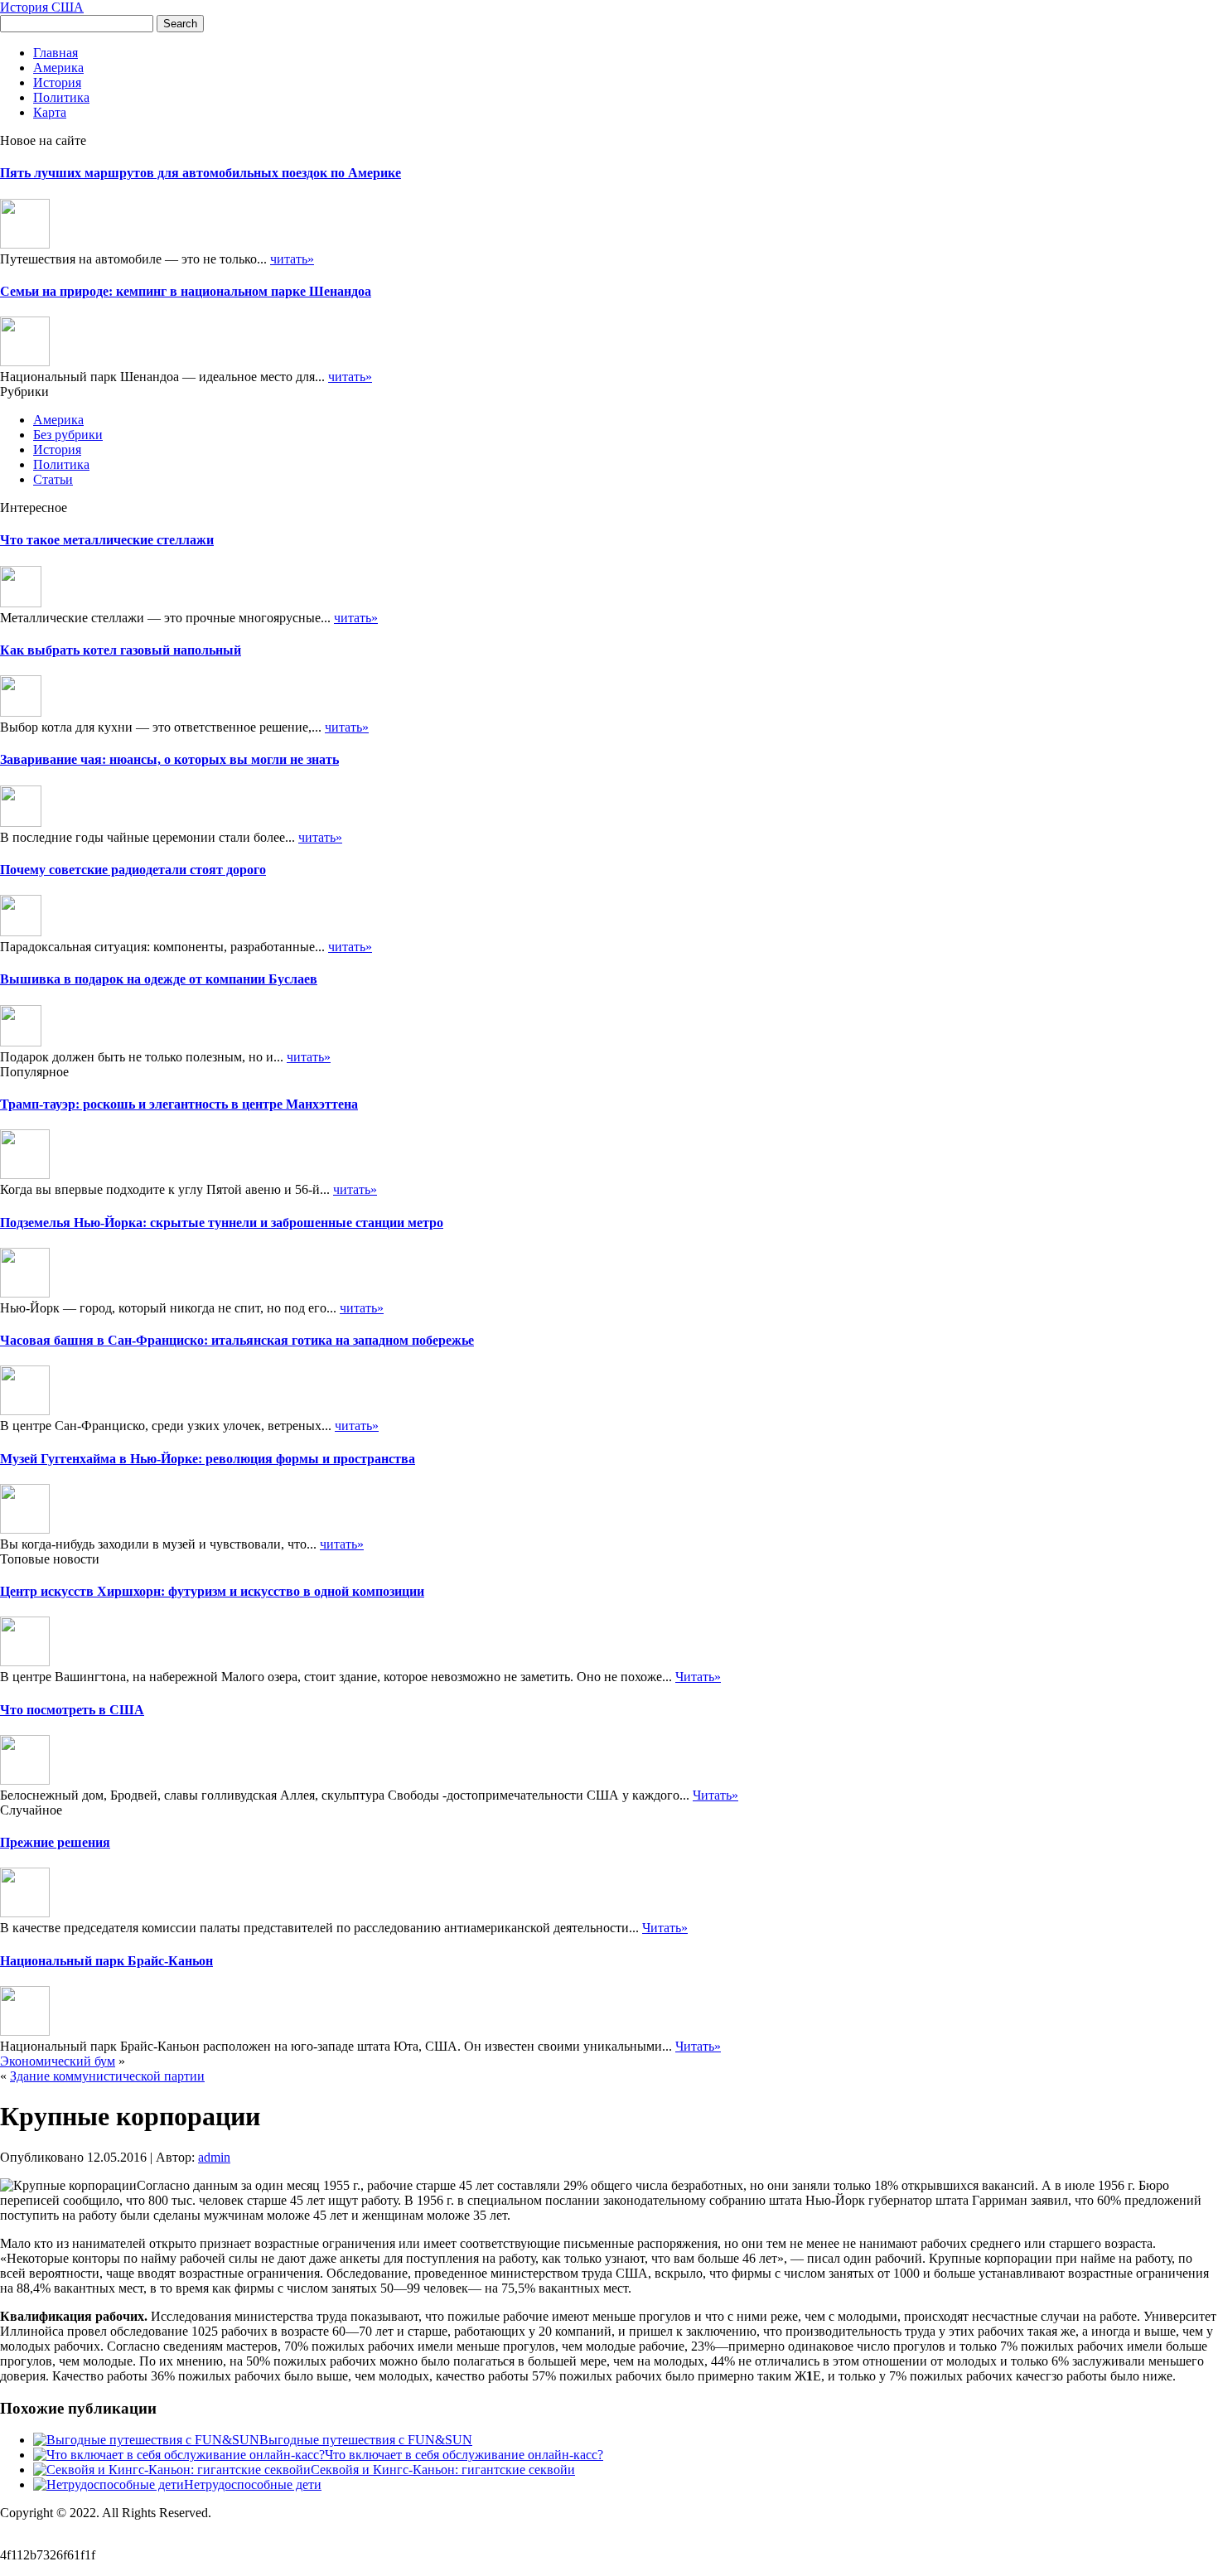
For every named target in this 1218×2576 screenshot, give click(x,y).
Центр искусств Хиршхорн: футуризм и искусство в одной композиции (212, 1591)
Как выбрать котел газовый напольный (121, 650)
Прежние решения (55, 1842)
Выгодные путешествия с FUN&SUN (366, 2440)
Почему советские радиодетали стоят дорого (133, 870)
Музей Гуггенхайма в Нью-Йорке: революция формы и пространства (208, 1459)
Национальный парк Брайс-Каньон (106, 1961)
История (57, 82)
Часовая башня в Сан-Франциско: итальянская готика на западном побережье (237, 1340)
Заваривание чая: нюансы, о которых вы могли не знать (169, 759)
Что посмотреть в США (72, 1710)
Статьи (53, 479)
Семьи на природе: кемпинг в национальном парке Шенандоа (186, 291)
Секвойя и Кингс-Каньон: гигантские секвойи (443, 2470)
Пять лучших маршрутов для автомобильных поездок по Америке (201, 173)
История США (42, 7)
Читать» (698, 1677)
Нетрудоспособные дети (253, 2484)
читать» (292, 259)
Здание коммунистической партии (107, 2076)
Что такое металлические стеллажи (107, 540)
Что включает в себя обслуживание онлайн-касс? (464, 2455)
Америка (58, 68)
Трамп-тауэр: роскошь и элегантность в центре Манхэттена (179, 1104)
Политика (61, 97)
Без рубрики (68, 435)
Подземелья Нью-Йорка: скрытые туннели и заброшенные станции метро (222, 1223)
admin (214, 2157)
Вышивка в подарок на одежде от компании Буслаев (159, 979)
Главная (56, 53)
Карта (50, 112)
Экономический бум (58, 2061)
